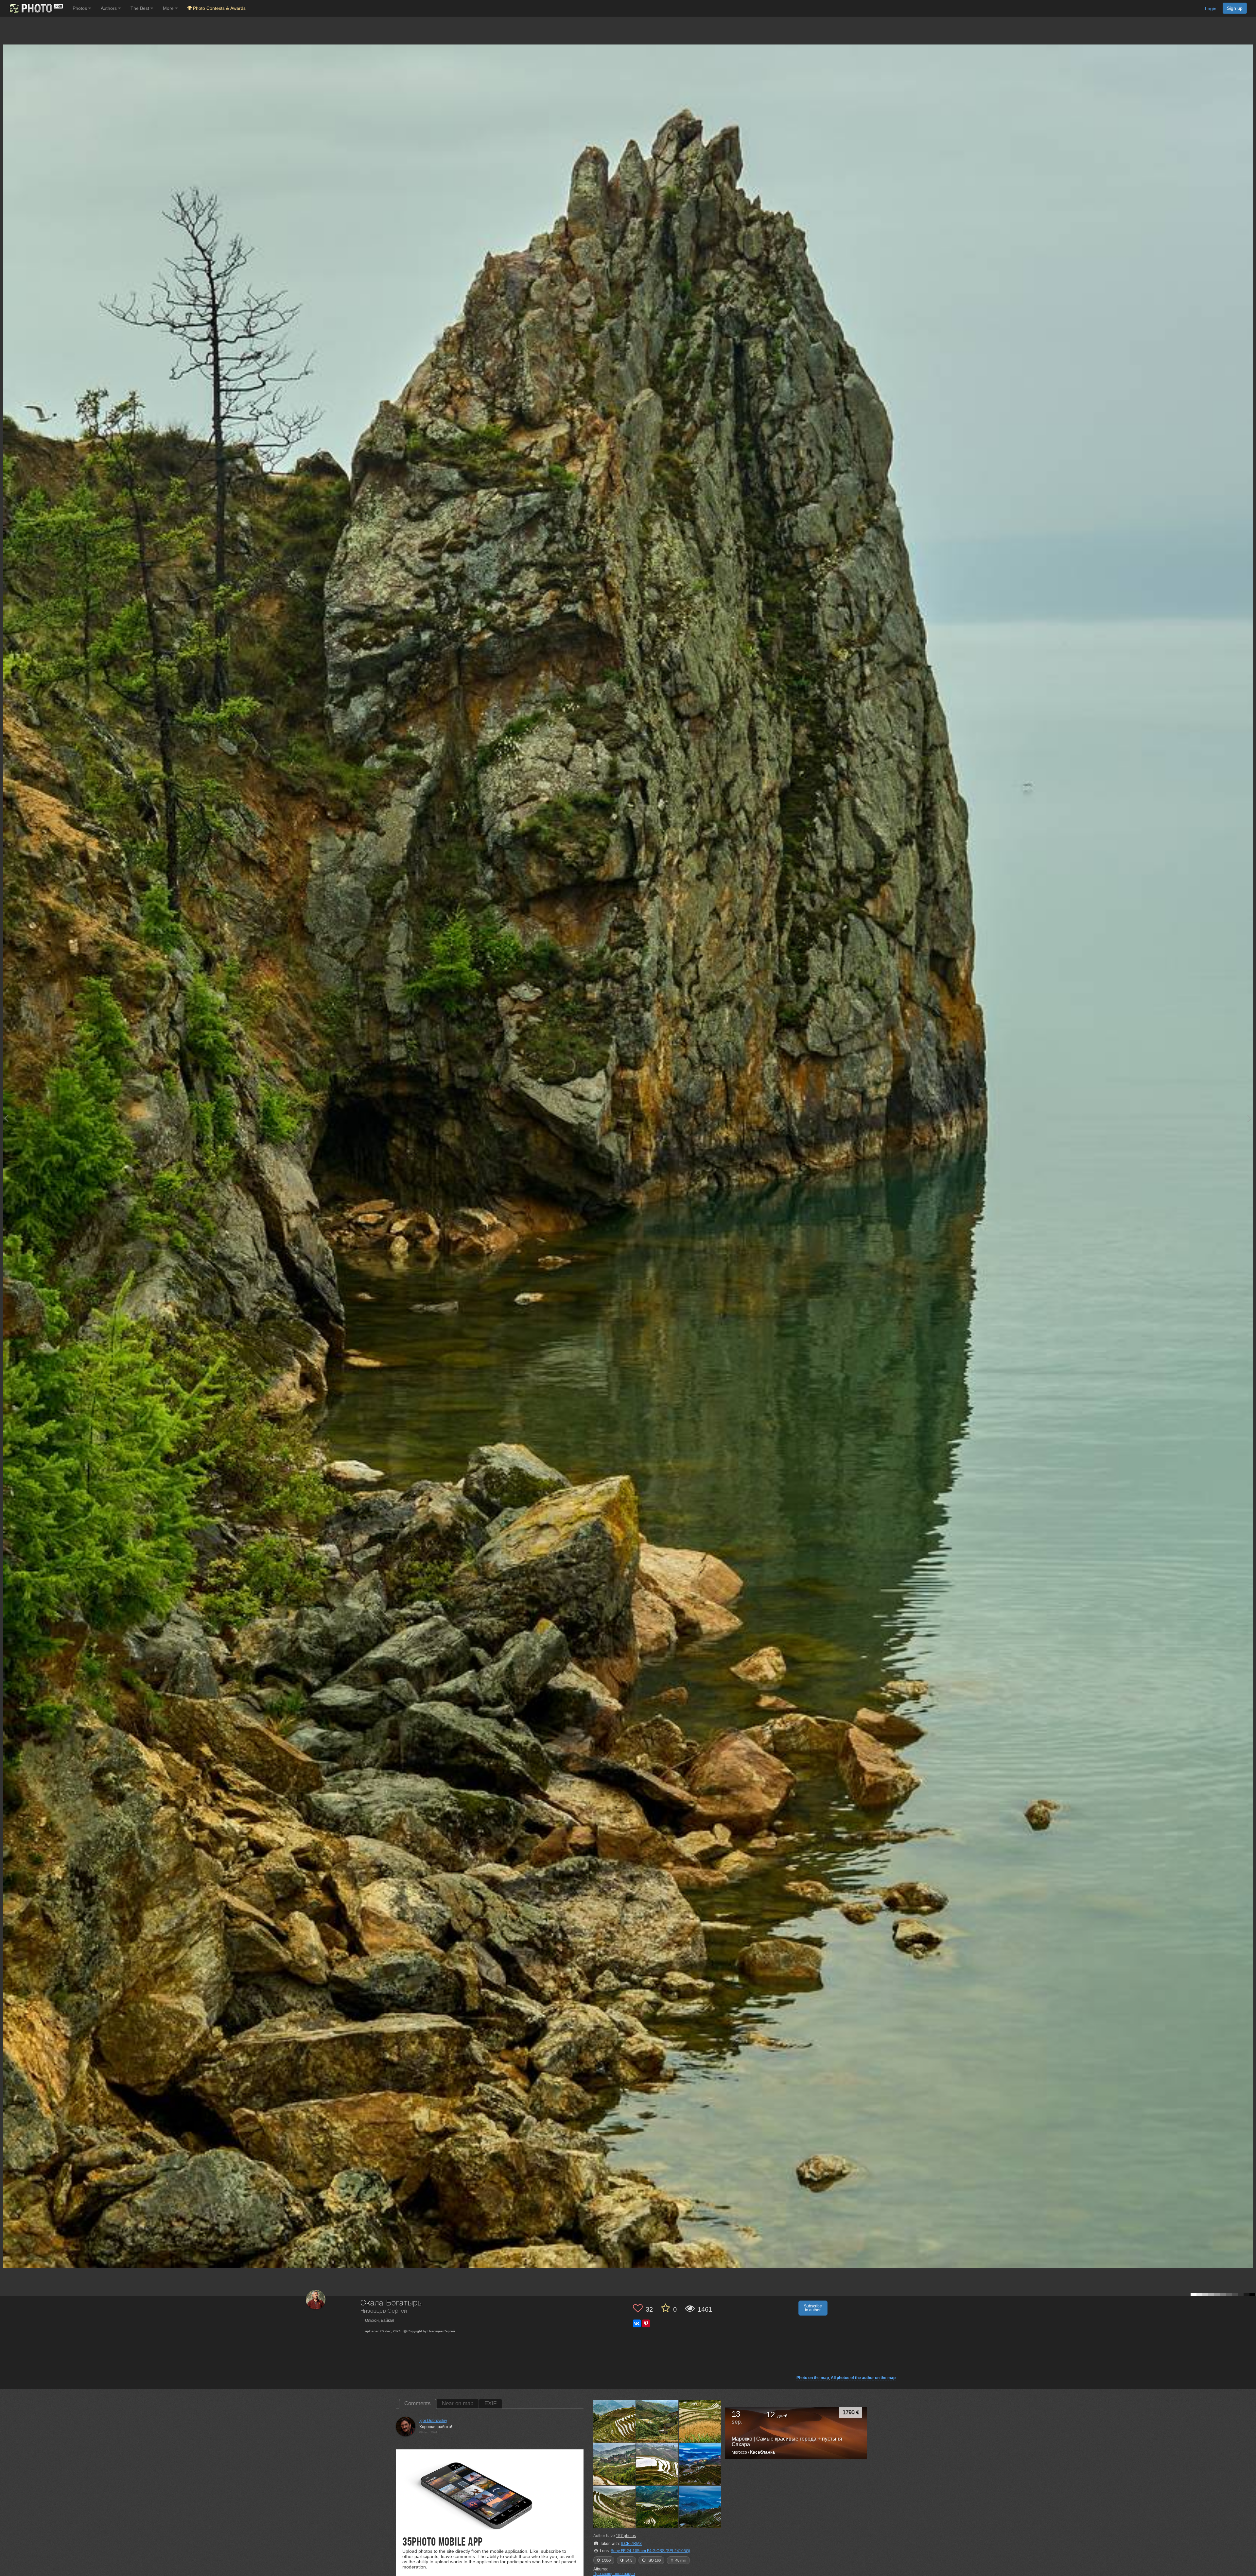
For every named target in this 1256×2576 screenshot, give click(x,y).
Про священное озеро (614, 2574)
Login (1211, 9)
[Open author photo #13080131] (657, 2421)
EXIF (490, 2403)
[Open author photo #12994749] (700, 2464)
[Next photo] (1249, 1118)
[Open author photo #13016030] (657, 2464)
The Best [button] (140, 8)
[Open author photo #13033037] (615, 2464)
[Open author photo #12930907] (700, 2507)
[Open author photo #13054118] (700, 2421)
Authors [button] (109, 8)
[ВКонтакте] (637, 2323)
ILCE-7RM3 (631, 2544)
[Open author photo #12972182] (615, 2507)
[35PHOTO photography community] (35, 8)
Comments (418, 2403)
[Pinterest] (646, 2323)
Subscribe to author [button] (813, 2308)
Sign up (1235, 8)
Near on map (458, 2403)
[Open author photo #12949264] (657, 2507)
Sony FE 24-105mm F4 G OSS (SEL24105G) (650, 2551)
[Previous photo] (6, 1118)
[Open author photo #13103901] (615, 2421)
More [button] (169, 8)
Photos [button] (80, 8)
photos (626, 2536)
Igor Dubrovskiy (433, 2421)
